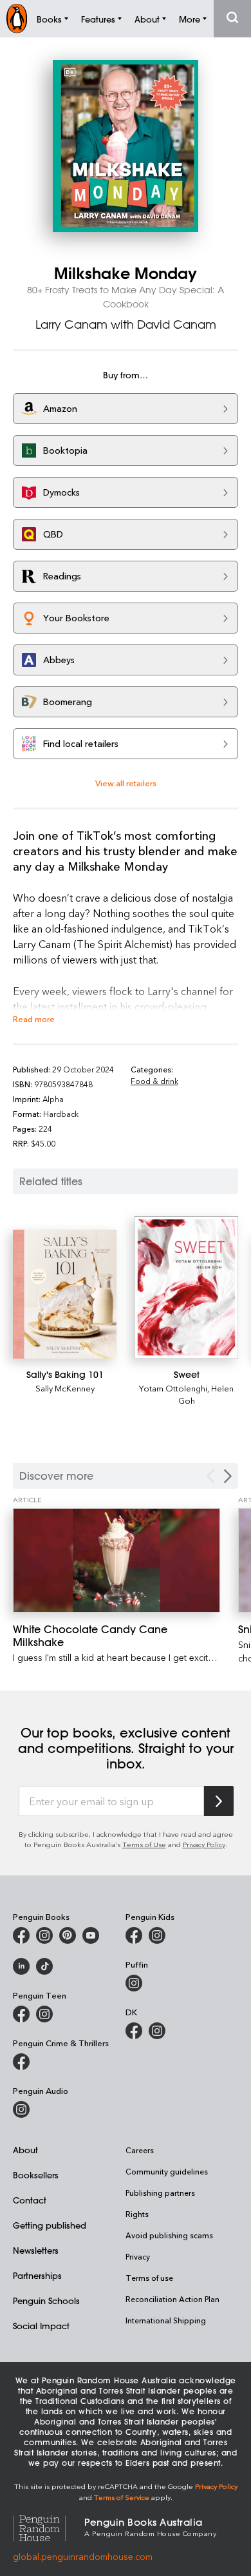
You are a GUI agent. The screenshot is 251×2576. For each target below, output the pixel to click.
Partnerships (37, 2275)
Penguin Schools (46, 2300)
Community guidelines (167, 2171)
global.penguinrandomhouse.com (83, 2556)
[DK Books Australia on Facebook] (134, 2031)
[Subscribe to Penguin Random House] (219, 1801)
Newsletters (36, 2250)
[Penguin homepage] (17, 18)
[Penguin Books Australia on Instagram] (44, 1935)
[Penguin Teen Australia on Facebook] (21, 2014)
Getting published (50, 2225)
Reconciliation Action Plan (172, 2299)
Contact (30, 2200)
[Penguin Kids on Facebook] (134, 1935)
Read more (34, 1019)
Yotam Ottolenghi (173, 1388)
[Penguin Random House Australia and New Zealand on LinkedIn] (21, 1966)
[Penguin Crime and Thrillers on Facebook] (21, 2062)
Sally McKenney (65, 1388)
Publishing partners (160, 2193)
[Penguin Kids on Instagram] (157, 1935)
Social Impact (41, 2326)
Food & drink (154, 1081)
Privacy (138, 2256)
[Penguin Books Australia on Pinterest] (68, 1935)
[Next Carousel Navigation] (228, 1476)
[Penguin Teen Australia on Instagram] (44, 2014)
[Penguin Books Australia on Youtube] (91, 1935)
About (25, 2150)
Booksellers (36, 2175)
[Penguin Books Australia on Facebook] (21, 1935)
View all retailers (126, 783)
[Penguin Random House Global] (49, 2526)
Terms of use (149, 2278)
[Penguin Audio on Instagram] (21, 2109)
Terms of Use (144, 1844)
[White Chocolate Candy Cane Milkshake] (116, 1560)
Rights (137, 2214)
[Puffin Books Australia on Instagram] (134, 1983)
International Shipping (166, 2320)
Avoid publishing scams (169, 2235)
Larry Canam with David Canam (126, 324)
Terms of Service (122, 2497)
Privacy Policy (204, 1844)
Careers (140, 2150)
